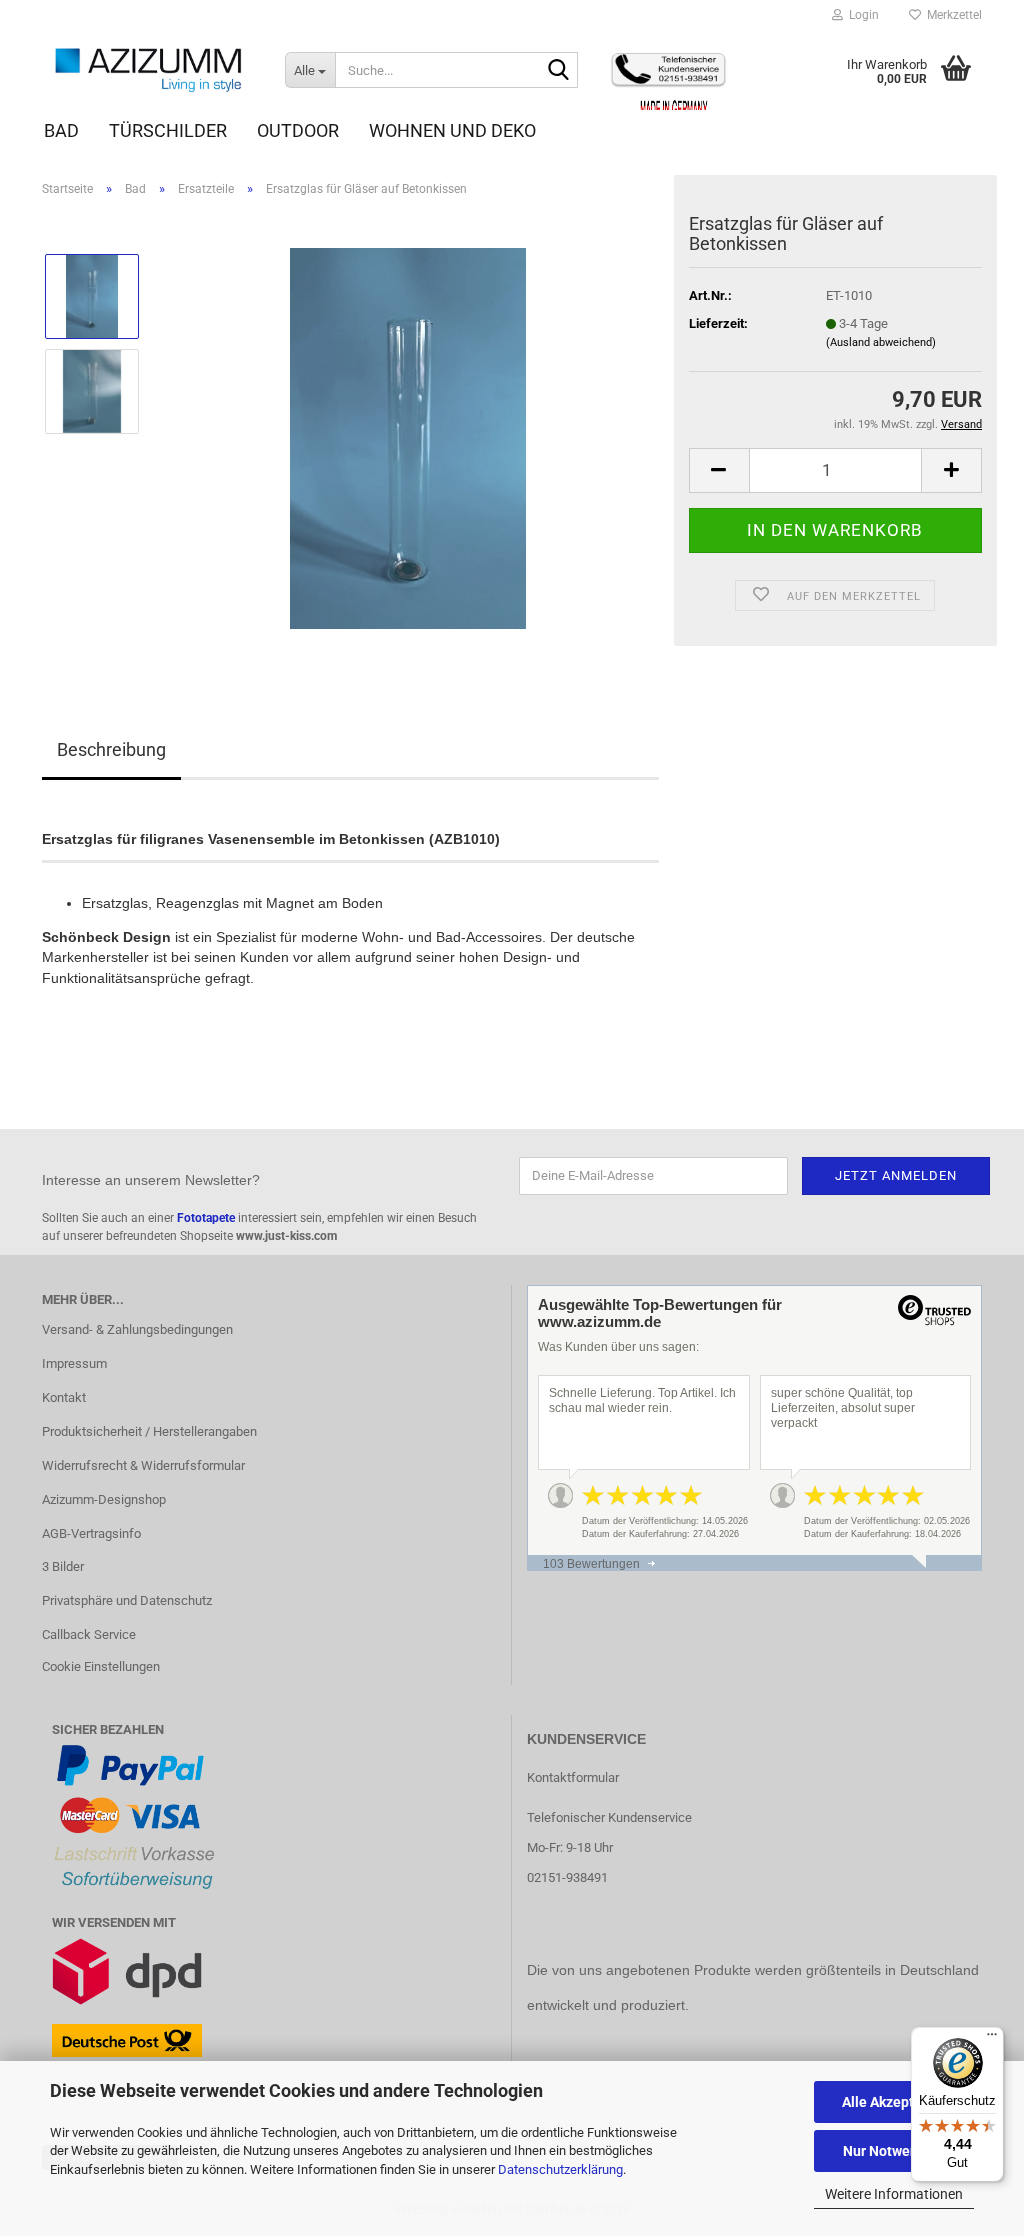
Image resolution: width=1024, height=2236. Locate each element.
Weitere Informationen (894, 2194)
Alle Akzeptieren (894, 2102)
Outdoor (298, 130)
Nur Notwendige (894, 2151)
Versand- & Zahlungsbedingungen (137, 1329)
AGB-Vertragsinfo (91, 1533)
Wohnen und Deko (452, 130)
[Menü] (992, 2039)
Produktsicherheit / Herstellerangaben (149, 1431)
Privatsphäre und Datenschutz (127, 1600)
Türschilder (168, 130)
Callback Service (89, 1634)
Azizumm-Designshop (104, 1499)
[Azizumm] (148, 70)
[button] (719, 470)
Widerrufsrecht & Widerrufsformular (143, 1465)
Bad (61, 130)
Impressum (74, 1363)
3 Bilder (63, 1566)
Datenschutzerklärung (560, 2169)
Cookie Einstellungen (101, 1666)
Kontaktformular (573, 1777)
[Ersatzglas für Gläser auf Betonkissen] (408, 437)
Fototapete (206, 1218)
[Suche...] (559, 71)
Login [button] (861, 15)
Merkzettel (951, 15)
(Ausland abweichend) (881, 342)
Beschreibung (111, 749)
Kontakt (64, 1397)
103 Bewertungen (591, 1564)
